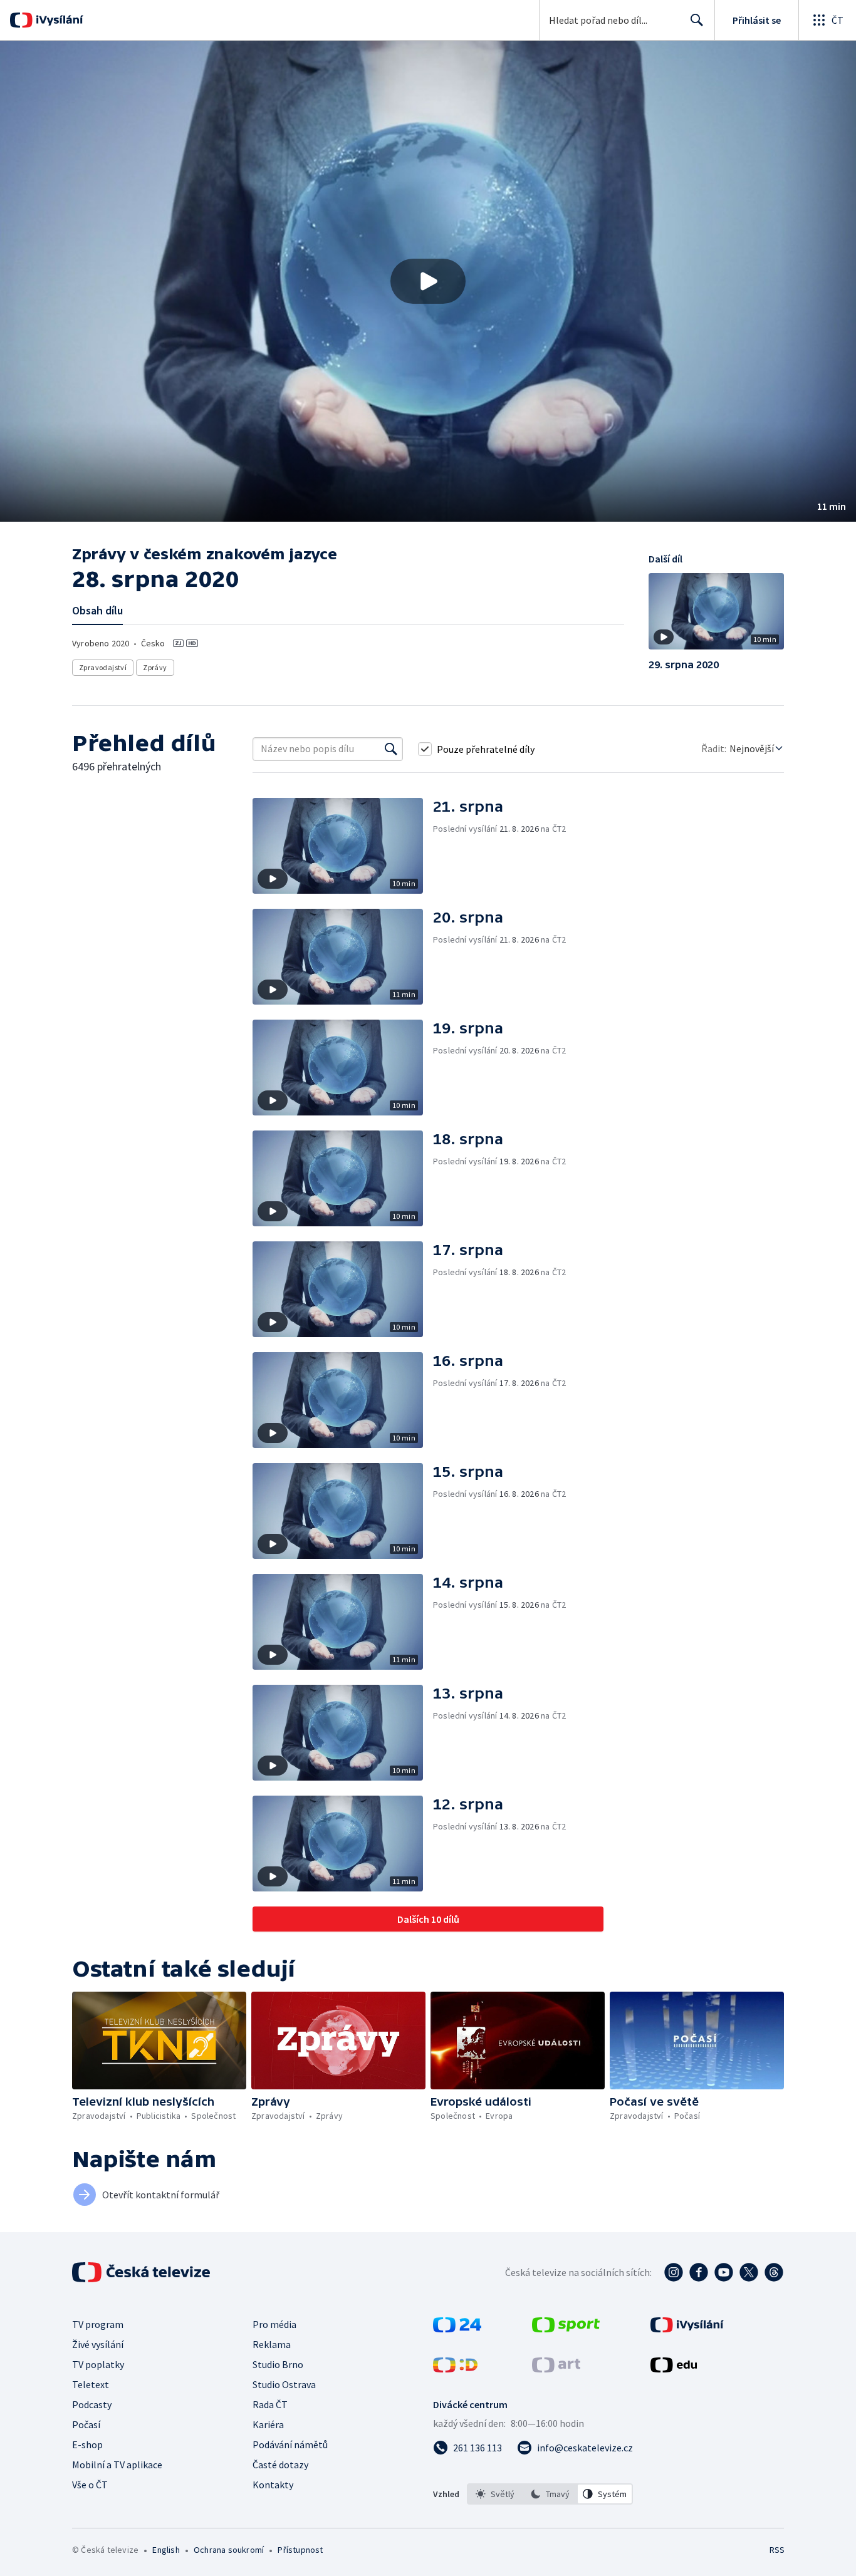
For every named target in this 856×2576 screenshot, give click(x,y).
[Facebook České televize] (699, 2272)
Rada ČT (270, 2404)
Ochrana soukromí (229, 2550)
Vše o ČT (90, 2485)
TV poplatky (98, 2364)
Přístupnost (300, 2550)
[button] (428, 281)
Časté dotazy (280, 2465)
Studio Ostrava (284, 2384)
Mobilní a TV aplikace (117, 2465)
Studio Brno (278, 2364)
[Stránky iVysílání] (687, 2329)
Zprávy (155, 667)
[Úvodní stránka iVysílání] (58, 20)
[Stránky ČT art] (556, 2369)
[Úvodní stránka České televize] (142, 2272)
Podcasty (92, 2404)
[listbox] (550, 2494)
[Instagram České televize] (674, 2272)
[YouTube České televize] (724, 2272)
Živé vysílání (98, 2344)
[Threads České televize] (774, 2272)
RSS (777, 2550)
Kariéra (268, 2424)
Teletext (91, 2384)
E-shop (87, 2444)
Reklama (272, 2344)
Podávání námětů (290, 2444)
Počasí (86, 2424)
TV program (98, 2324)
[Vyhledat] (391, 749)
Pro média (274, 2324)
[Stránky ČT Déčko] (455, 2369)
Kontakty (273, 2485)
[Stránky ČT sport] (566, 2329)
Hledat (697, 20)
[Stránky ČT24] (457, 2329)
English (166, 2550)
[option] (495, 2494)
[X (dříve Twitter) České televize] (749, 2272)
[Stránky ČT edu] (674, 2369)
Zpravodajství (103, 667)
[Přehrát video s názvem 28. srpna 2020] (428, 281)
